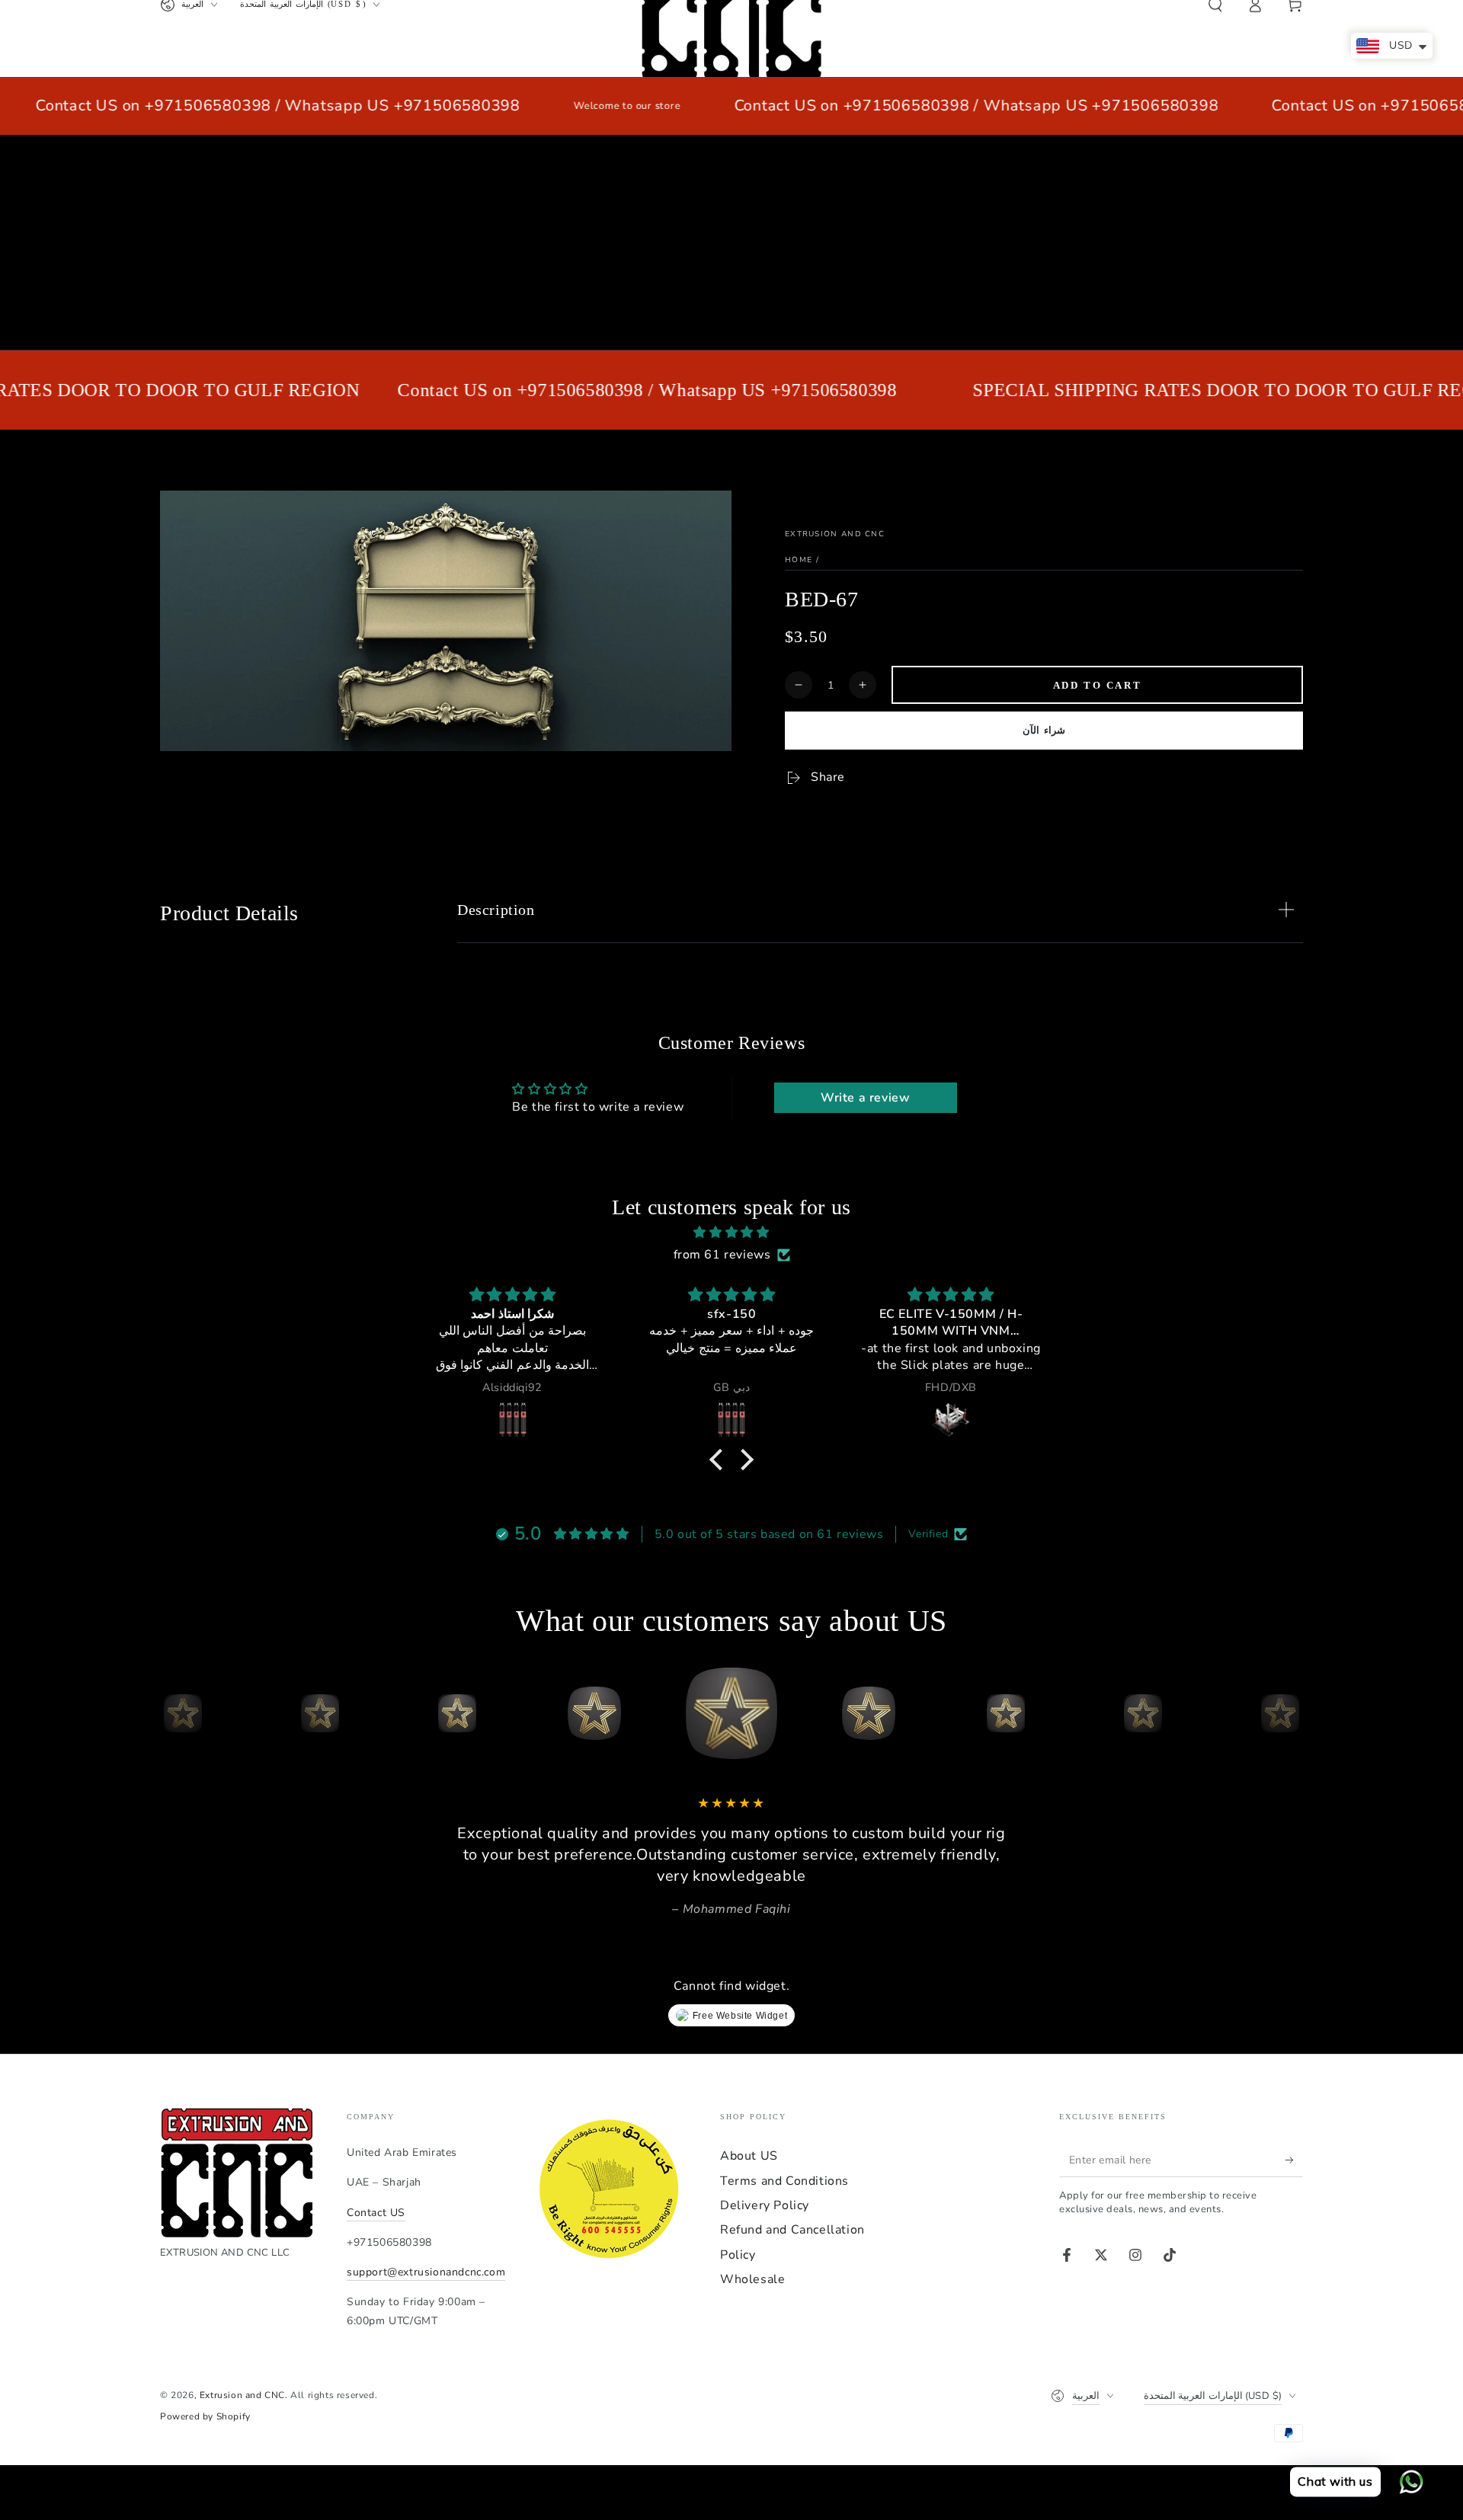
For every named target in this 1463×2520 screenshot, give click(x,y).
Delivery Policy (765, 2205)
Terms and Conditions (784, 2181)
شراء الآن (1044, 730)
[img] (731, 1233)
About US (749, 2156)
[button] (720, 1460)
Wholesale (752, 2279)
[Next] (1288, 1713)
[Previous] (175, 1713)
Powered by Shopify (205, 2416)
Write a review (865, 1098)
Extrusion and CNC (835, 534)
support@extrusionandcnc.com (426, 2272)
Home (799, 560)
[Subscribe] (1294, 2160)
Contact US (376, 2213)
